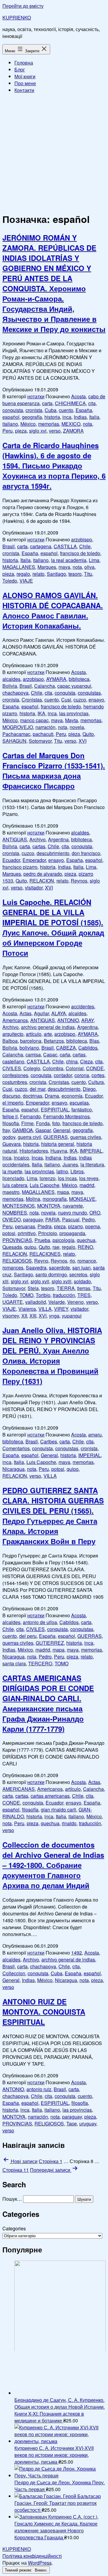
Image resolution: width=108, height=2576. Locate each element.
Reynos (79, 881)
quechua (86, 1240)
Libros (77, 1171)
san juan (81, 1268)
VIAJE (26, 581)
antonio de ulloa (40, 1622)
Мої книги (25, 76)
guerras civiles (86, 1137)
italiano (10, 424)
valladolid (36, 1302)
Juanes (70, 1164)
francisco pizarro (20, 867)
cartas (39, 846)
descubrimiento (53, 853)
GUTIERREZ (50, 1643)
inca (67, 417)
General (62, 1130)
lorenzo (48, 1178)
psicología (63, 1240)
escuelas (79, 1103)
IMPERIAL (91, 1151)
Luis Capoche (45, 1185)
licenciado (13, 1178)
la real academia (69, 560)
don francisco (86, 853)
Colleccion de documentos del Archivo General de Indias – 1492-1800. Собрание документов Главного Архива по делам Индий (53, 1865)
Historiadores (34, 1151)
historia (52, 417)
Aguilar (41, 1013)
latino (62, 1171)
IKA (41, 713)
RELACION (42, 881)
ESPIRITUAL (55, 1109)
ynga (54, 1316)
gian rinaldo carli (58, 1810)
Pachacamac (16, 734)
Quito (88, 734)
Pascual (71, 1219)
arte (48, 1034)
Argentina (58, 839)
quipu (30, 1247)
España (84, 410)
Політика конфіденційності (32, 2556)
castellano (13, 1061)
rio (72, 1261)
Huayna (59, 1151)
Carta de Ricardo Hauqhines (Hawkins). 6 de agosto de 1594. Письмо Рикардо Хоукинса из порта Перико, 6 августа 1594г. (54, 465)
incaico (21, 1158)
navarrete (73, 1206)
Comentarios (16, 1448)
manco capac (34, 720)
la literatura (92, 1164)
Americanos (15, 1020)
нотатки (36, 396)
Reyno (41, 1261)
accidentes (83, 1006)
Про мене (25, 83)
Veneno (75, 1302)
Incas (37, 1158)
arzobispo (82, 539)
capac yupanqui (74, 686)
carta (47, 403)
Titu (88, 574)
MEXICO (71, 424)
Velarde (57, 1302)
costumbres (15, 1082)
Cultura (96, 1082)
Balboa (10, 1041)
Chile (85, 546)
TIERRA (66, 1288)
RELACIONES (45, 1254)
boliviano (29, 1048)
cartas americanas (50, 1796)
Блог (20, 69)
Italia (94, 417)
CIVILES (12, 1068)
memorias (49, 424)
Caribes (49, 1441)
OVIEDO (12, 1219)
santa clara (14, 1663)
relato (38, 574)
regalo (23, 574)
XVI (82, 741)
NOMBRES (15, 1213)
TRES (84, 1295)
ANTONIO (68, 1020)
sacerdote (59, 1268)
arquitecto (13, 1034)
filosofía (30, 1810)
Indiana (53, 1158)
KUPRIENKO (17, 17)
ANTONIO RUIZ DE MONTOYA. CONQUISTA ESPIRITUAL (44, 2012)
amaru (95, 1435)
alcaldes (11, 679)
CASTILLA (65, 546)
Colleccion (14, 1973)
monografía (55, 1199)
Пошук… (12, 2199)
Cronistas (32, 700)
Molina (33, 1199)
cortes (98, 1075)
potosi (9, 1233)
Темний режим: (19, 2570)
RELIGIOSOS (17, 1261)
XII (24, 1316)
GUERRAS (56, 1137)
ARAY (87, 1020)
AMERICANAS (19, 1789)
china (72, 1061)
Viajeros (27, 1309)
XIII (33, 1316)
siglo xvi (38, 431)
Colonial (75, 1068)
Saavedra (36, 1268)
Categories (14, 2228)
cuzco (80, 700)
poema (93, 1226)
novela (77, 727)
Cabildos (88, 1048)
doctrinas (33, 1096)
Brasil (9, 546)
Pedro (88, 1219)
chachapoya (15, 693)
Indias (80, 417)
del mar (37, 1089)
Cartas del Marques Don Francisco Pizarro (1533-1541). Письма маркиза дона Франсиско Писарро (54, 771)
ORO (95, 1213)
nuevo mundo (72, 1213)
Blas (94, 1041)
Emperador (34, 860)
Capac (50, 1055)
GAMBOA (23, 1130)
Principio (48, 1233)
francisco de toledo (80, 553)
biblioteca (79, 679)
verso (55, 431)
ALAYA (59, 1013)
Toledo (10, 581)
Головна (24, 63)
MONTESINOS (19, 1206)
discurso (11, 1096)
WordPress (40, 2563)
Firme (27, 1123)
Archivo (37, 839)
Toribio (43, 1295)
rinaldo (69, 1823)
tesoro (75, 574)
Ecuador (11, 860)
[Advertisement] (54, 152)
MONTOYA (49, 1206)
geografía (32, 417)
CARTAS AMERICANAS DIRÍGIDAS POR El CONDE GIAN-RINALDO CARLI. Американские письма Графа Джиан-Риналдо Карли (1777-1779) (48, 1703)
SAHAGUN (14, 741)
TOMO (26, 1295)
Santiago (56, 574)
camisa (33, 1055)
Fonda (43, 1123)
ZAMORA (73, 431)
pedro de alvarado (43, 874)
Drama (52, 1096)
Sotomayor (40, 741)
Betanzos (54, 1041)
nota (87, 424)
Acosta (78, 396)
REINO (85, 1247)
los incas (67, 1178)
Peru (7, 431)
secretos (78, 1274)
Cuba (51, 410)
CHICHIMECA (70, 403)
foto (56, 1123)
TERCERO (40, 1663)
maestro (11, 1192)
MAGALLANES (19, 567)
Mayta (72, 720)
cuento (66, 410)
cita (92, 403)
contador (63, 1075)
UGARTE (13, 1302)
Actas (25, 1013)
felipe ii (10, 1116)
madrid (87, 1185)
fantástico (82, 1109)
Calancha (45, 686)
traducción (64, 1295)
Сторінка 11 (16, 2170)
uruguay (88, 2124)
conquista (13, 410)
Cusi (66, 700)
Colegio (32, 1068)
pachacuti (43, 734)
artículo (34, 1034)
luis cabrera (15, 1185)
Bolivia (10, 686)
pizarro (75, 1226)
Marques (47, 567)
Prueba (42, 1240)
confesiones (15, 1075)
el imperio (13, 1103)
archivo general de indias (48, 1027)
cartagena (41, 546)
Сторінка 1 (51, 2161)
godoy (9, 1137)
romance (87, 1261)
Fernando (30, 1116)
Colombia (53, 1068)
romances (13, 1268)
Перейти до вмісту (23, 6)
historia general (58, 1144)
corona (82, 1075)
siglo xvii (40, 1281)
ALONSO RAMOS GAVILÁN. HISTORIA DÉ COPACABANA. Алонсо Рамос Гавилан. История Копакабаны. (53, 610)
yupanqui (72, 1316)
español (11, 417)
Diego (89, 1089)
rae (56, 1247)
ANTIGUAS (15, 839)
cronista (34, 410)
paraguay (33, 1219)
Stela (33, 1288)
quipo (73, 1469)
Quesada (12, 1247)
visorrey (11, 1316)
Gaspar (43, 1130)
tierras (84, 1288)
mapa (63, 1192)
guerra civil (29, 1137)
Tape (72, 2124)
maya (64, 567)
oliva (89, 567)
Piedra (45, 1226)
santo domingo (51, 1274)
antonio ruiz (39, 2089)
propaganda (72, 1233)
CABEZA (66, 1048)
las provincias (74, 713)
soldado (82, 1281)
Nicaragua (13, 1469)
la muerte (12, 1171)
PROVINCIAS (17, 1240)
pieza (21, 431)
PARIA (52, 1219)
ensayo (96, 700)
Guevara (12, 1144)
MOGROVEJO (18, 727)
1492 (76, 1953)
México (28, 424)
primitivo (27, 1233)
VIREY (61, 1309)
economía (72, 1096)
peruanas (25, 1226)
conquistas (89, 693)
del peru (28, 1636)
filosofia (11, 1123)
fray (6, 1130)
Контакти (24, 90)
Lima (94, 560)
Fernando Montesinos (66, 1116)
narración (45, 727)
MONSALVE (82, 1199)
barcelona (31, 1041)
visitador (34, 887)
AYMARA (56, 679)
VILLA (45, 1309)
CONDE (95, 1068)
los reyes (89, 1178)
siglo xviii (61, 1281)
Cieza (86, 1061)
